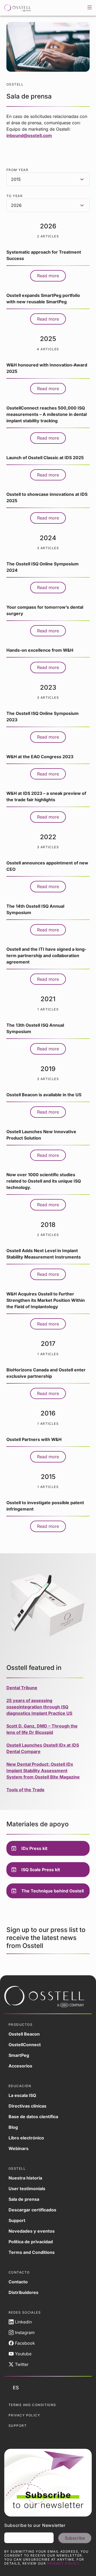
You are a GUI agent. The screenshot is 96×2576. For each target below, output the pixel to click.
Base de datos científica (33, 2117)
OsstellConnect (25, 2045)
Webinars (19, 2148)
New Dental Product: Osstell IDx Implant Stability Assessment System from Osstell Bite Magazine (43, 1771)
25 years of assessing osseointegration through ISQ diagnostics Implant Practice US (39, 1707)
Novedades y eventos (32, 2231)
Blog (13, 2127)
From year (17, 170)
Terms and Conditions (32, 2252)
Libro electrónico (26, 2138)
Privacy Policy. (64, 2563)
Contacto (18, 2282)
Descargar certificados (32, 2210)
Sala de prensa (24, 2199)
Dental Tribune (22, 1688)
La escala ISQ (22, 2095)
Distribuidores (23, 2292)
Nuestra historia (25, 2178)
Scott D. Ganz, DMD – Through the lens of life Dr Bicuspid (42, 1729)
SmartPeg (19, 2055)
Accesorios (20, 2066)
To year (15, 196)
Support (17, 2220)
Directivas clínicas (27, 2106)
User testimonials (27, 2189)
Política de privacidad (31, 2242)
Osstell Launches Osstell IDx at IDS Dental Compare (43, 1748)
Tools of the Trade (25, 1790)
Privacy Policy (24, 2415)
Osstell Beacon (24, 2034)
